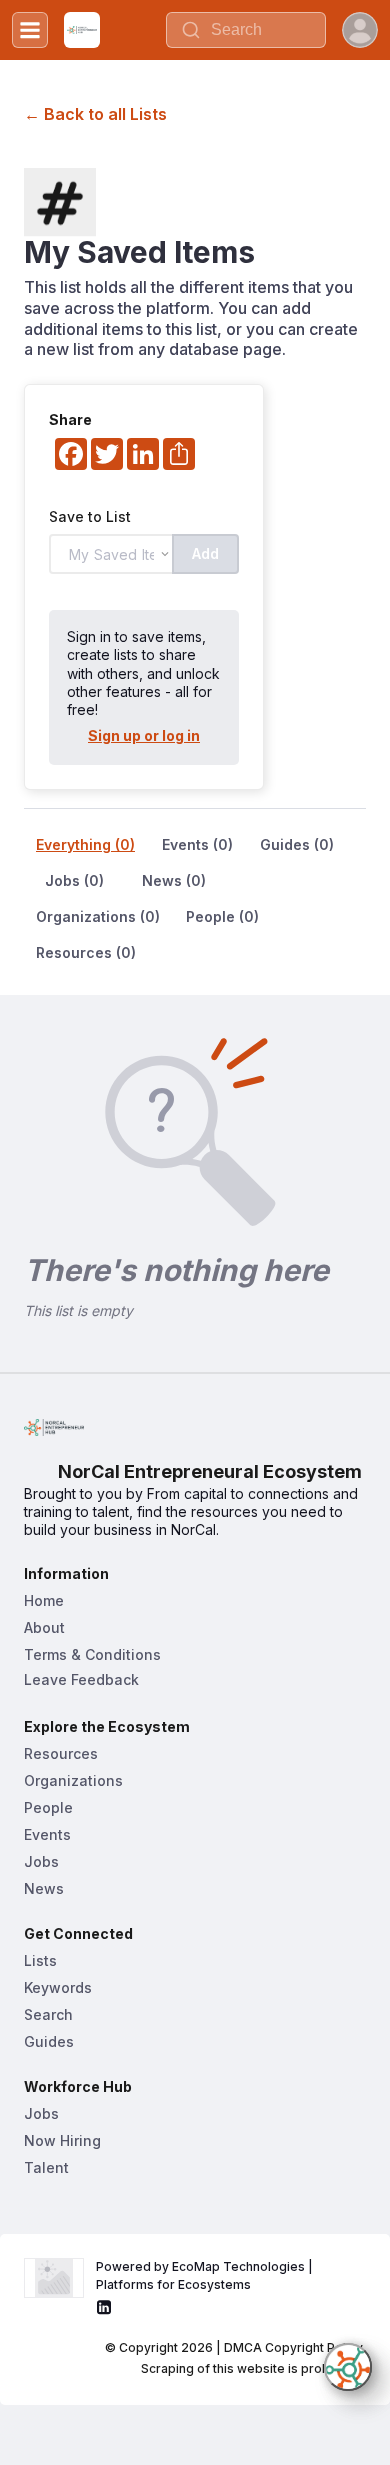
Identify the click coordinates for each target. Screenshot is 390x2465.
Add (205, 553)
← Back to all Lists (95, 114)
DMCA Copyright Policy (293, 2347)
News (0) (174, 880)
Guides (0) (297, 844)
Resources (61, 1753)
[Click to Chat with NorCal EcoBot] (348, 2367)
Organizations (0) (98, 916)
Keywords (58, 1987)
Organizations (73, 1780)
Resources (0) (86, 952)
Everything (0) (85, 844)
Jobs (41, 1861)
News (44, 1888)
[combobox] (246, 30)
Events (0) (197, 844)
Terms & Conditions (92, 1654)
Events (47, 1834)
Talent (46, 2167)
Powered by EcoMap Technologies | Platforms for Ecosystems (206, 2275)
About (44, 1627)
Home (44, 1600)
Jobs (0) (74, 880)
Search (48, 2014)
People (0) (222, 916)
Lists (40, 1960)
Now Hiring (62, 2140)
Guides (49, 2041)
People (48, 1807)
